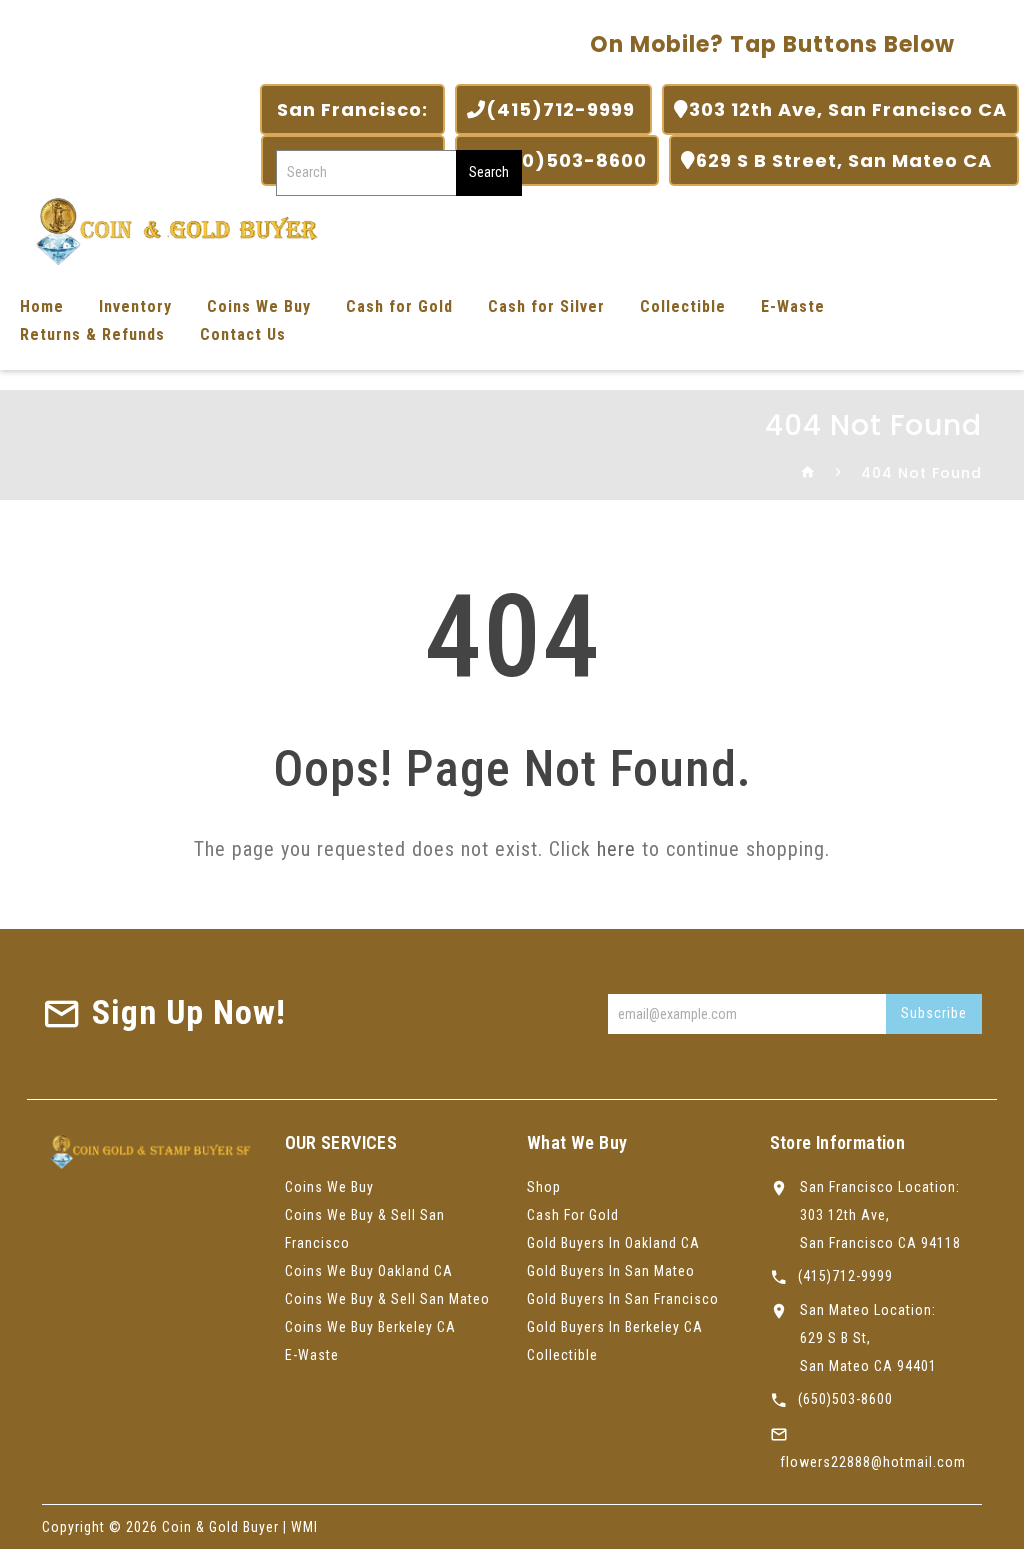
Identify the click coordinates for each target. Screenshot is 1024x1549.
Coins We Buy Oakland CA (369, 1271)
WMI (304, 1527)
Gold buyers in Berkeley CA (615, 1327)
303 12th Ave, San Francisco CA (848, 109)
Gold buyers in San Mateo (611, 1271)
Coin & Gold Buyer (220, 1527)
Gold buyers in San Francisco (623, 1299)
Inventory (135, 306)
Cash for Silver (546, 306)
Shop (544, 1187)
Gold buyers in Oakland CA (613, 1243)
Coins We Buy (259, 306)
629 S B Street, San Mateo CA (851, 160)
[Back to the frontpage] (808, 473)
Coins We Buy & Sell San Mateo (387, 1299)
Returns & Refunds (92, 334)
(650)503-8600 (566, 160)
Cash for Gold (399, 306)
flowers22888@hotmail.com (873, 1462)
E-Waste (793, 306)
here (616, 849)
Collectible (683, 306)
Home (42, 306)
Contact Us (243, 334)
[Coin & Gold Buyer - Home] (170, 229)
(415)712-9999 (563, 109)
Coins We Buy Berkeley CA (370, 1327)
